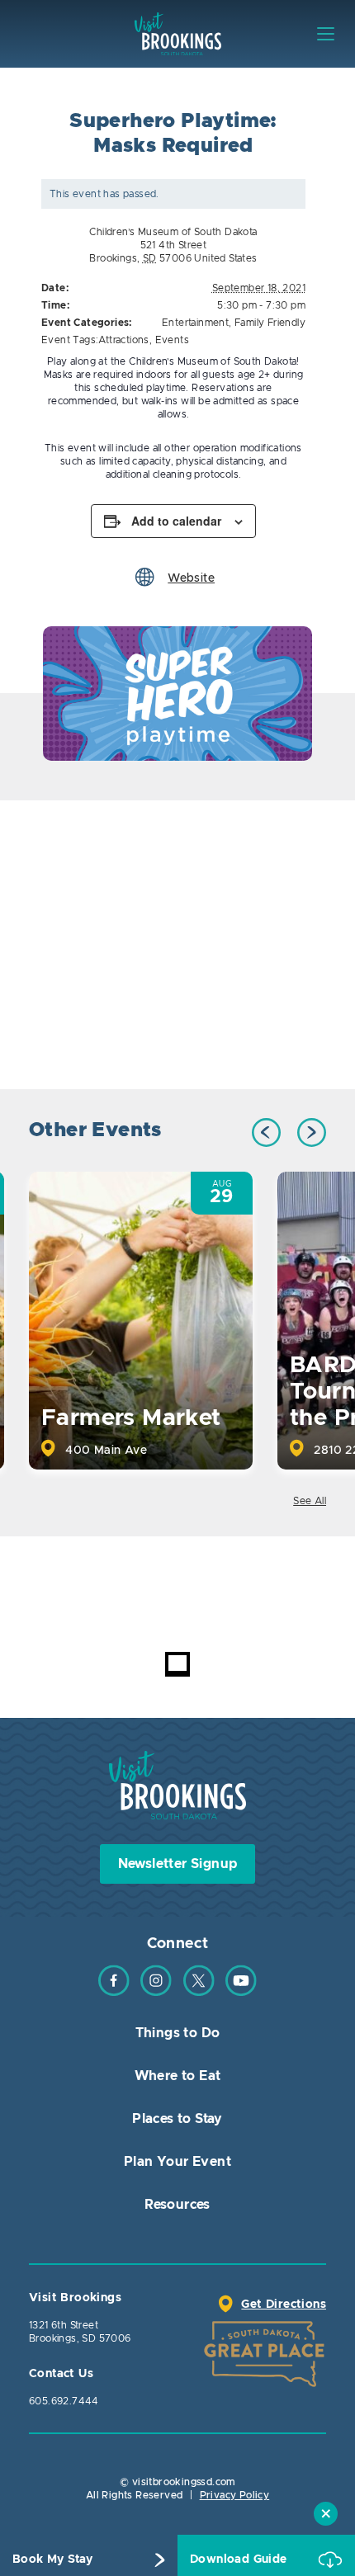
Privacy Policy (235, 2495)
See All (310, 1501)
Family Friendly (270, 323)
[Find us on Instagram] (156, 1993)
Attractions (123, 340)
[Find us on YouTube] (241, 1993)
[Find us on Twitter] (199, 1993)
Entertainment (195, 323)
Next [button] (312, 1132)
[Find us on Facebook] (114, 1993)
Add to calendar (176, 521)
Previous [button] (266, 1132)
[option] (177, 694)
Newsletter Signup (178, 1864)
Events (172, 340)
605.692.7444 (64, 2401)
